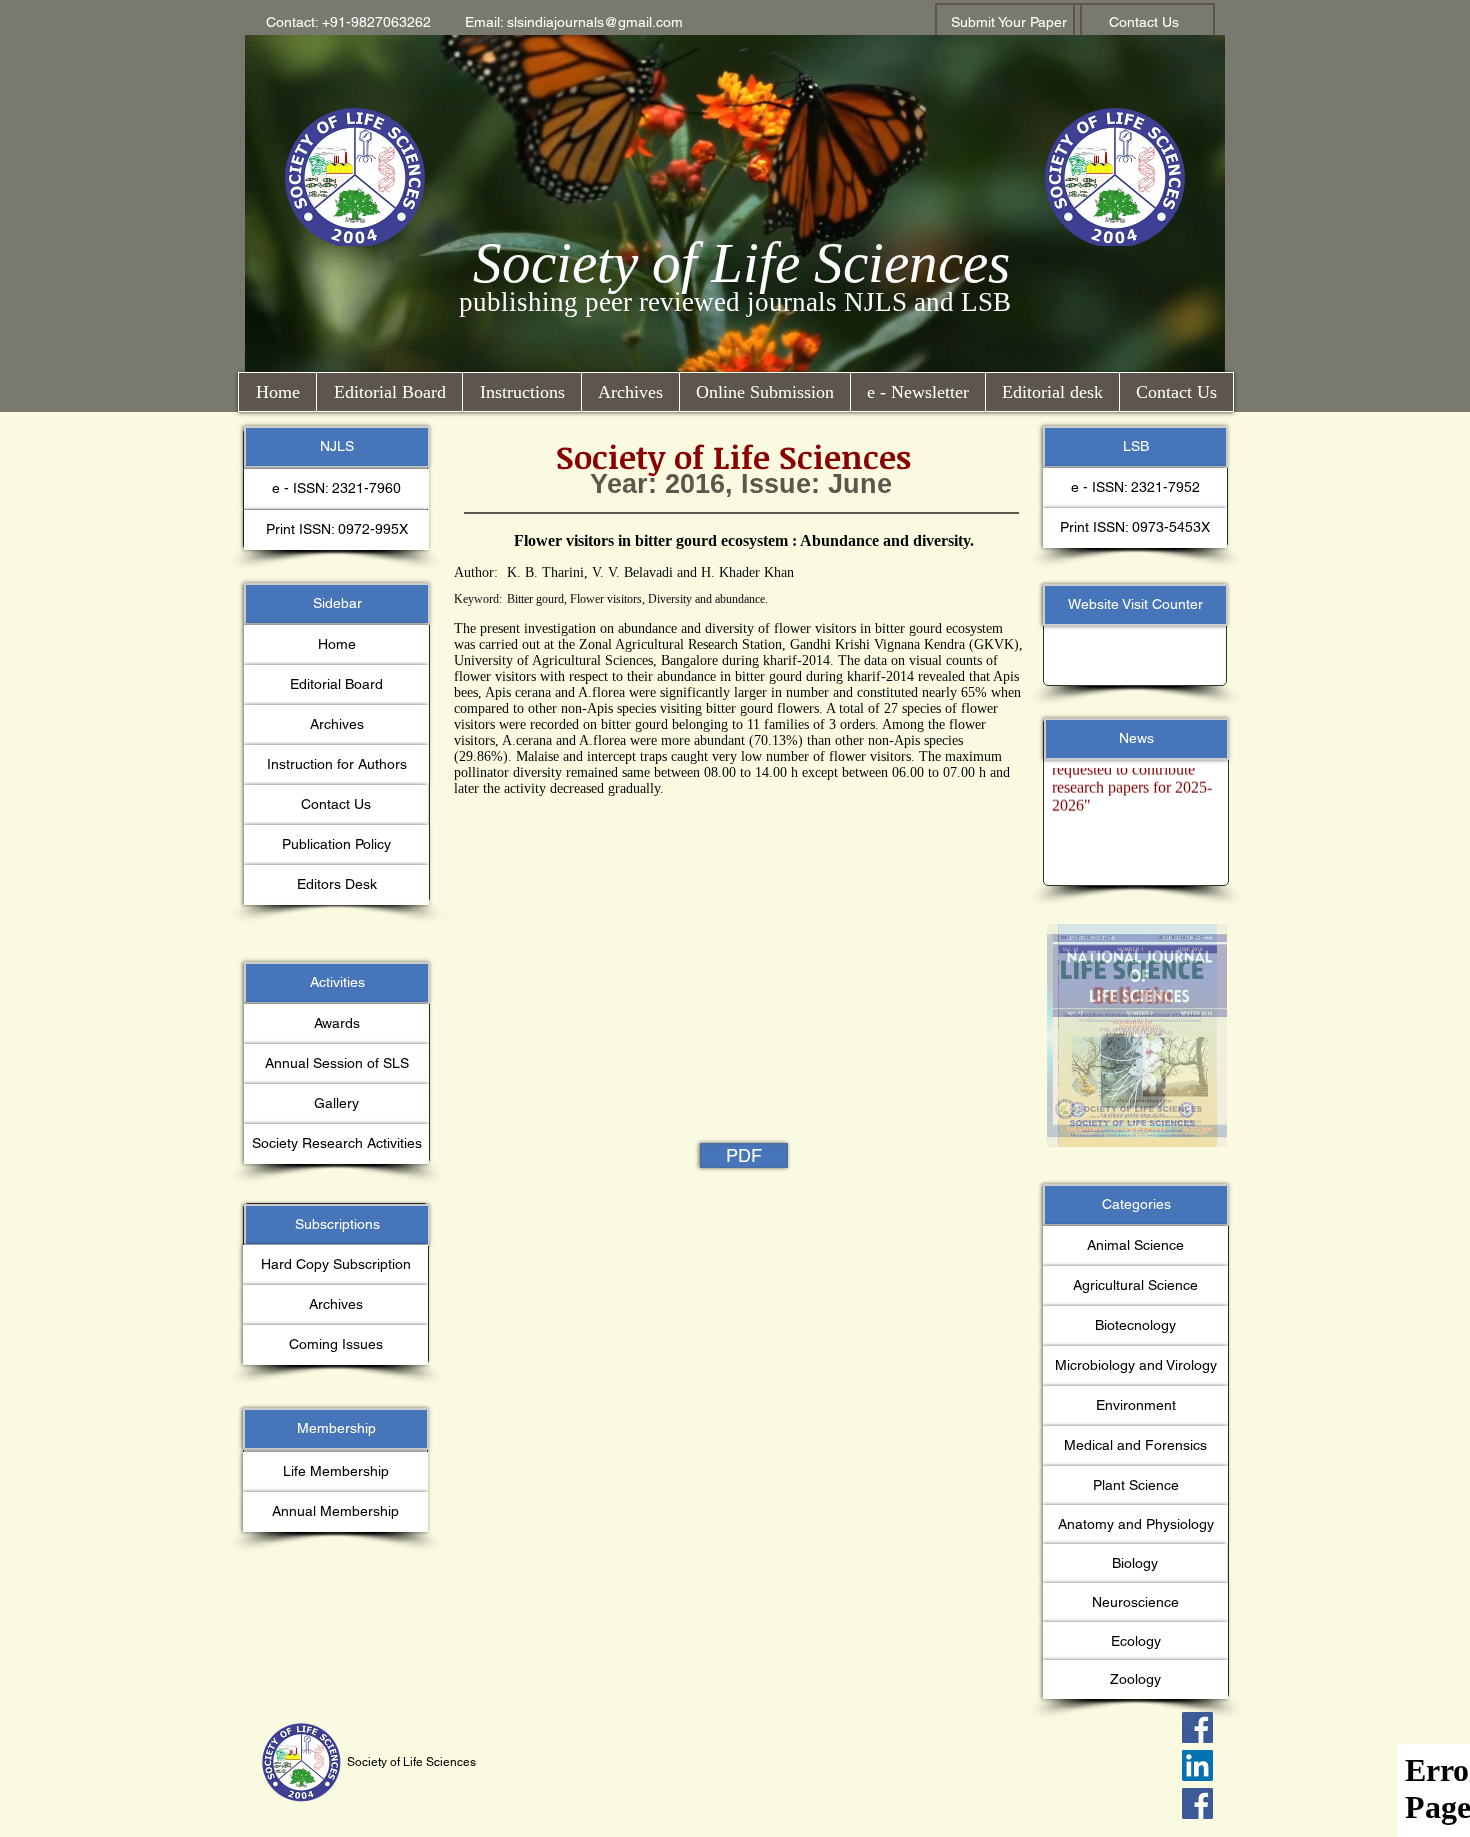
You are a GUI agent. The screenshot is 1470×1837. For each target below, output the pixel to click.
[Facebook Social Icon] (1197, 1727)
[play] (1176, 940)
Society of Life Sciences (741, 262)
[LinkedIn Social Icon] (1197, 1765)
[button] (348, 23)
